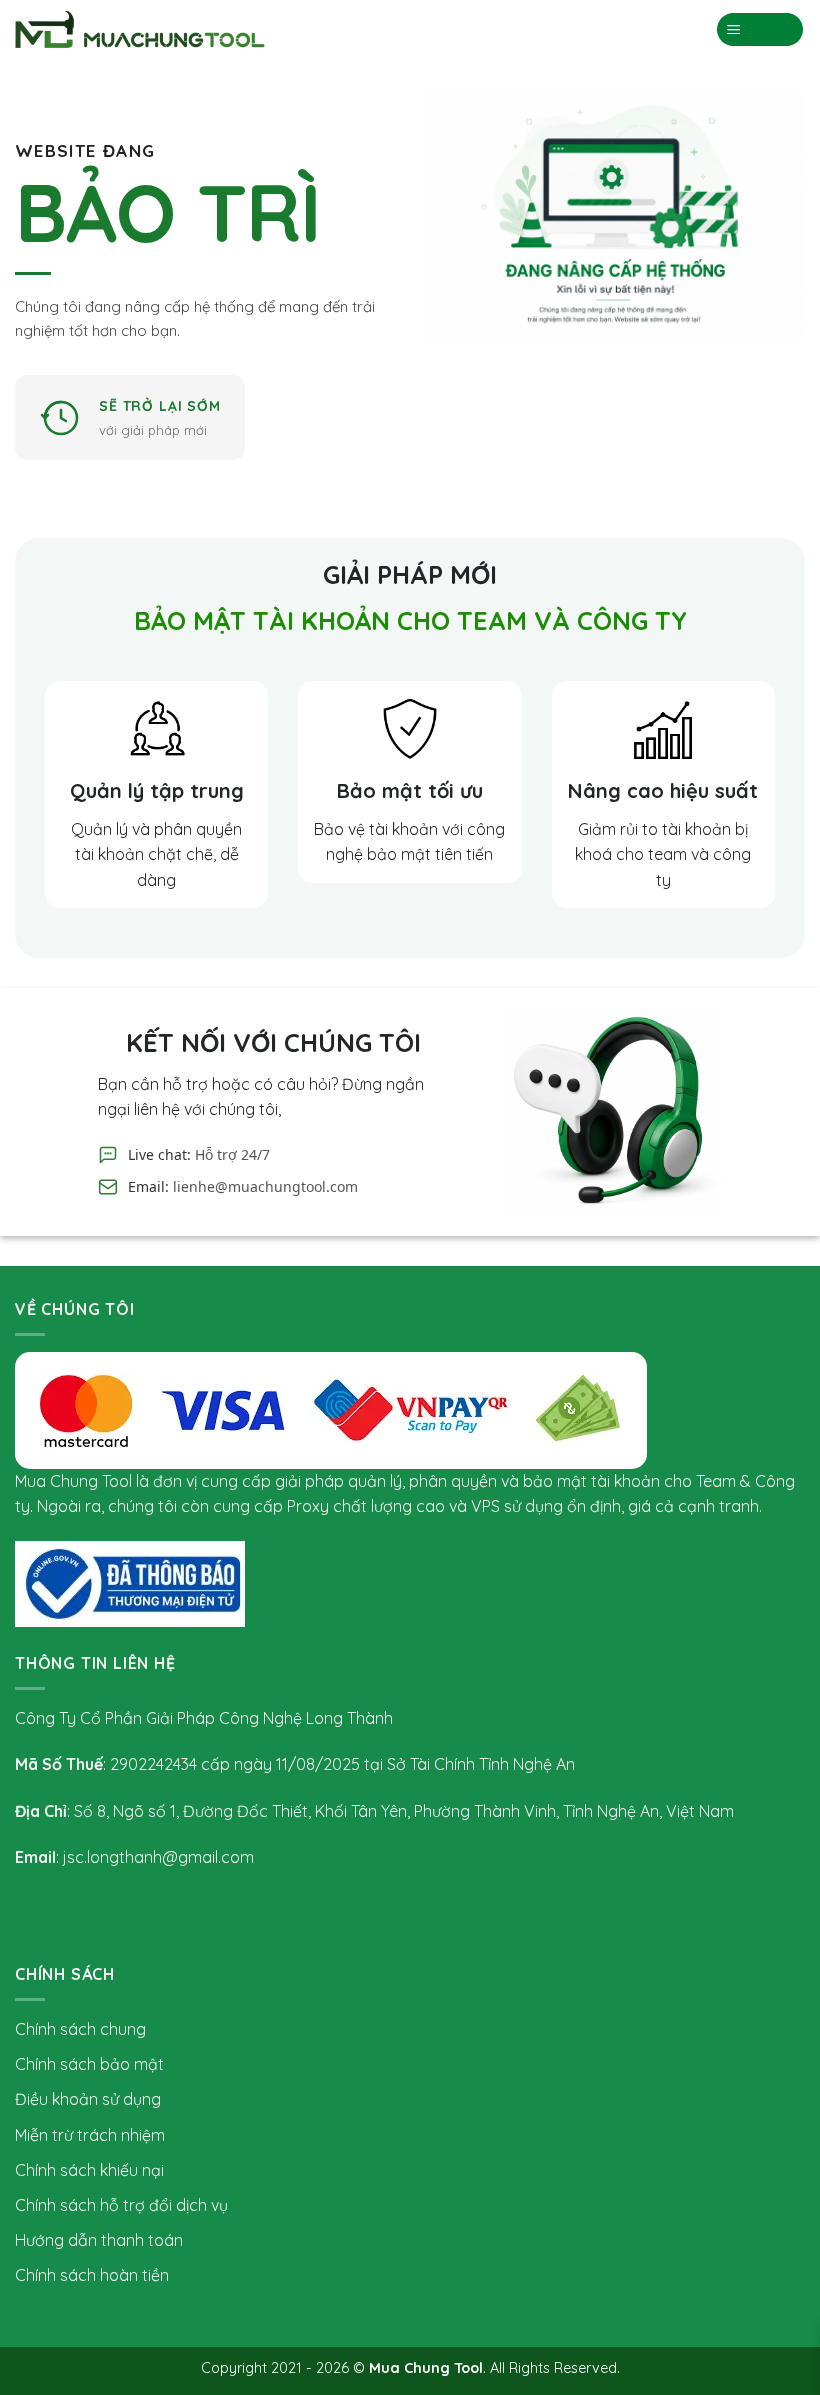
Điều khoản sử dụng (88, 2099)
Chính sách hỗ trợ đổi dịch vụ (121, 2205)
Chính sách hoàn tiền (92, 2275)
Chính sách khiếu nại (89, 2170)
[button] (760, 29)
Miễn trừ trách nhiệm (90, 2135)
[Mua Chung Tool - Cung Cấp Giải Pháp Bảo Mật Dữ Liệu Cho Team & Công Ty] (140, 29)
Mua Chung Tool (426, 2368)
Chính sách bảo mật (89, 2064)
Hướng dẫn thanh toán (99, 2240)
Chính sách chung (80, 2029)
